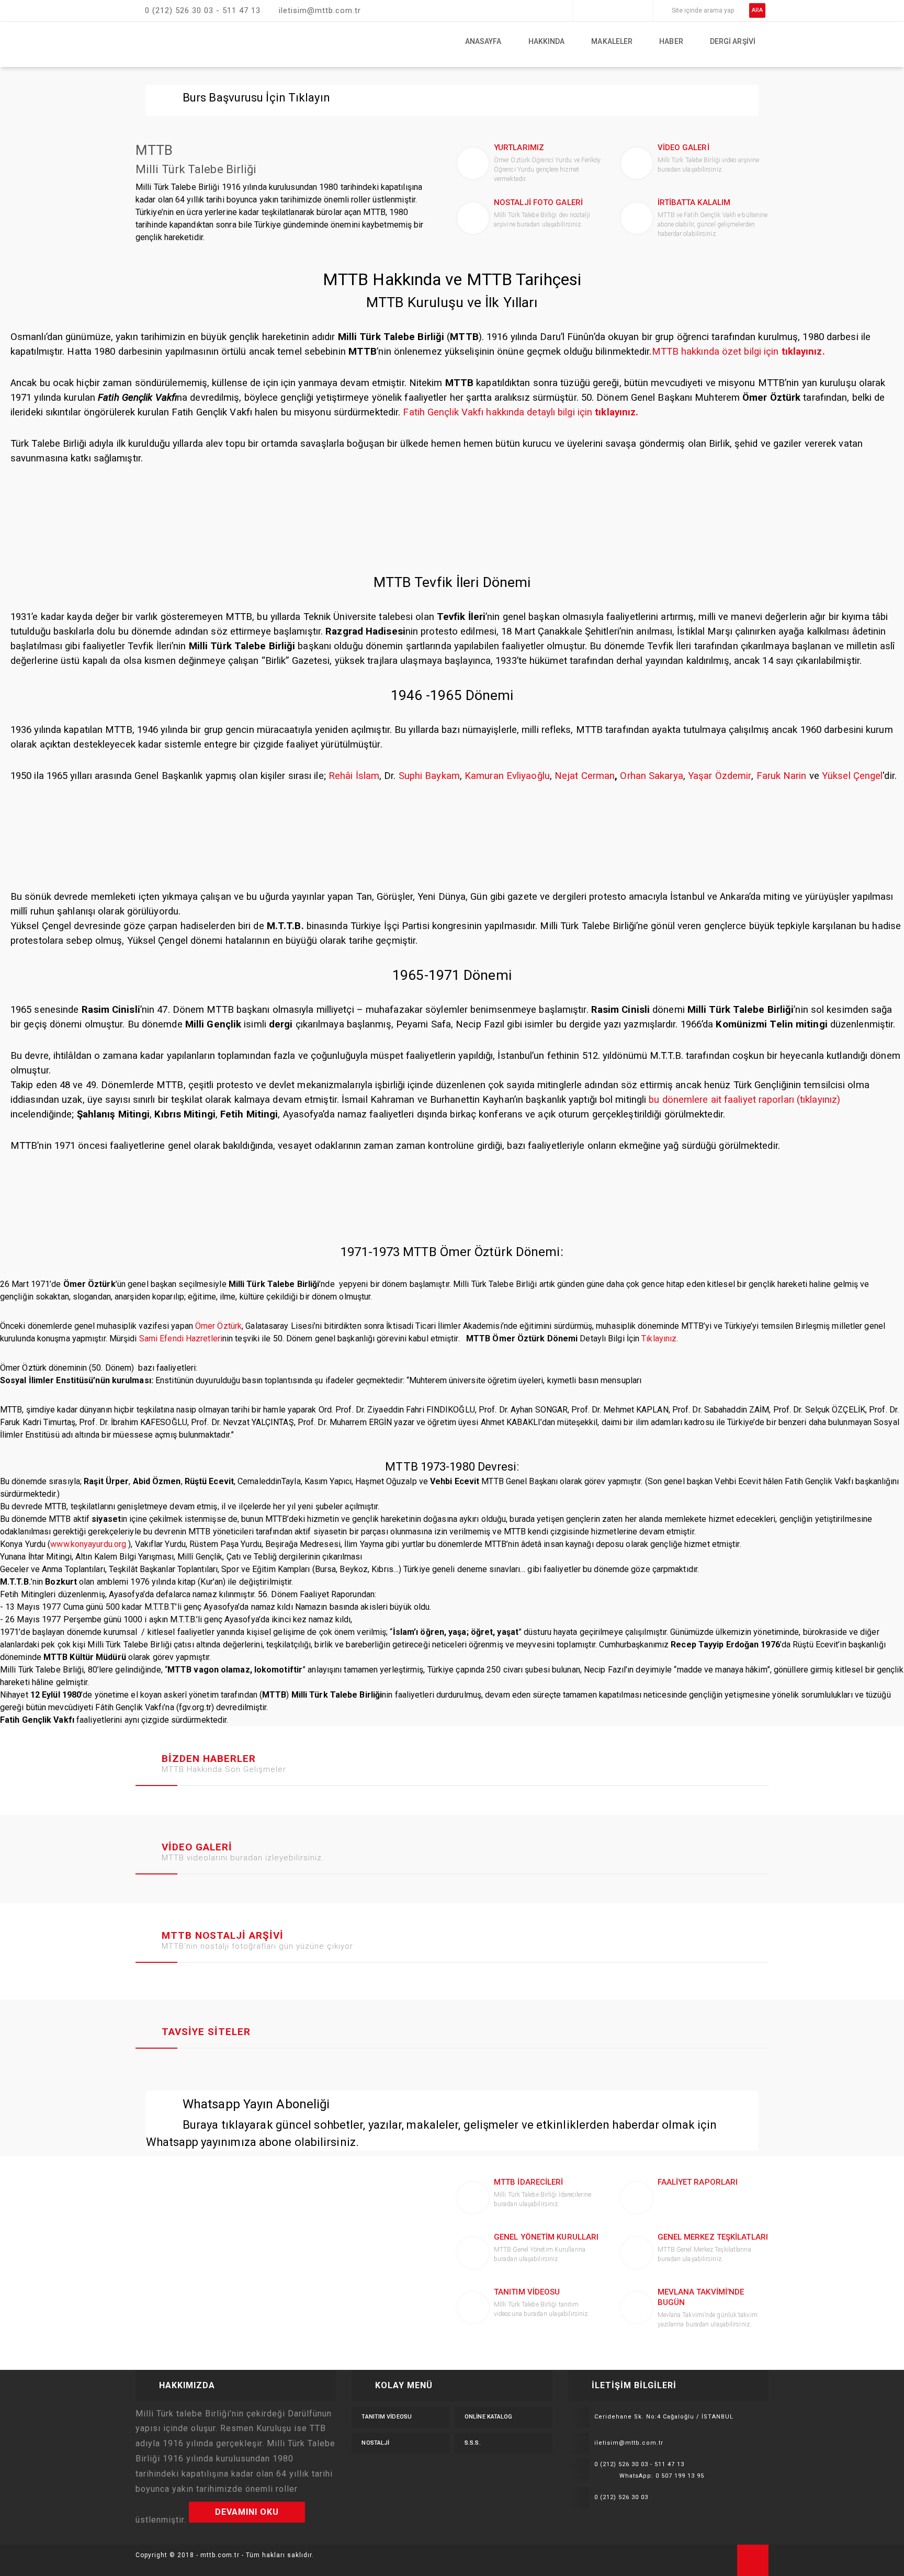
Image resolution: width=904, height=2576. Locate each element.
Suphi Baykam (429, 776)
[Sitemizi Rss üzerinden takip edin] (642, 10)
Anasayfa (483, 41)
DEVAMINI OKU (247, 2512)
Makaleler (612, 41)
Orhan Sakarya (651, 776)
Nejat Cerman (585, 776)
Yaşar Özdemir (720, 776)
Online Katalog (488, 2417)
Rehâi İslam (354, 776)
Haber (671, 41)
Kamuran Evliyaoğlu (507, 776)
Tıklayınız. (660, 1338)
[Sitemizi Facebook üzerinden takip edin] (584, 10)
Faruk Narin (782, 776)
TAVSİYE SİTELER (206, 2032)
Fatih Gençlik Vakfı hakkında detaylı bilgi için (521, 412)
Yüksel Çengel (852, 776)
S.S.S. (473, 2443)
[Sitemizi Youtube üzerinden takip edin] (628, 10)
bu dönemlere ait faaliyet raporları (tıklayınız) (744, 1100)
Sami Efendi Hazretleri (181, 1338)
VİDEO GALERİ (197, 1847)
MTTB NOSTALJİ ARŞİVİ (223, 1935)
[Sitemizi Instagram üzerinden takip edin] (613, 10)
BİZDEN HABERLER (209, 1759)
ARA (757, 10)
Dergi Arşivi (733, 41)
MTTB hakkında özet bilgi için (738, 352)
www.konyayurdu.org (88, 1544)
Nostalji (375, 2443)
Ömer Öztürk (218, 1326)
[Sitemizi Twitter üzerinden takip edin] (598, 10)
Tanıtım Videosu (387, 2417)
